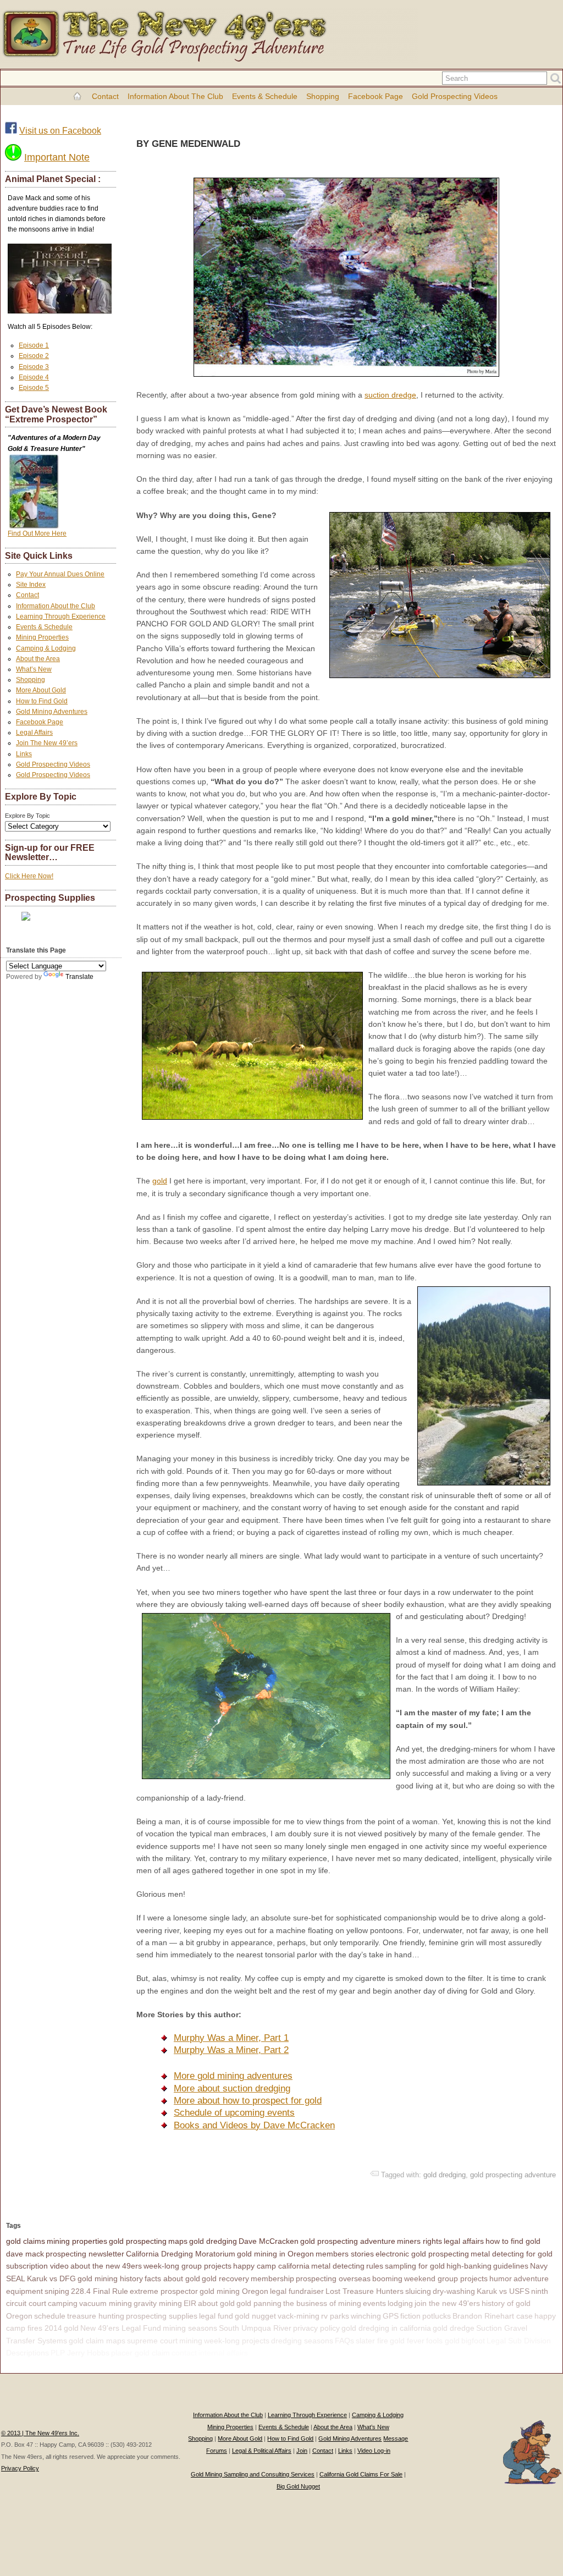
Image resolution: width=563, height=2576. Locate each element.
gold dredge (454, 2328)
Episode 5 (34, 388)
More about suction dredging (232, 2088)
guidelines (511, 2266)
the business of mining (322, 2303)
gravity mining (158, 2303)
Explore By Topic (27, 816)
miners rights (420, 2241)
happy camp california (271, 2266)
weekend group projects (446, 2278)
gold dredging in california (386, 2328)
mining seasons (190, 2328)
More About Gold (41, 690)
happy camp (271, 2353)
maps (178, 2241)
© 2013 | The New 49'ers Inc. (40, 2433)
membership (272, 2278)
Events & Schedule (265, 96)
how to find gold (513, 2241)
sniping (57, 2291)
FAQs (344, 2341)
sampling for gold (415, 2266)
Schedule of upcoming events (234, 2113)
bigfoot (473, 2341)
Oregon (19, 2316)
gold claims (26, 2241)
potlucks (437, 2316)
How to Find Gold (42, 701)
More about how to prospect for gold (248, 2101)
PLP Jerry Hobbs (80, 2353)
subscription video (37, 2266)
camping (63, 2303)
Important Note (57, 157)
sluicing (418, 2291)
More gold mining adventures (233, 2076)
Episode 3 (34, 367)
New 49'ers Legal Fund (121, 2328)
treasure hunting (96, 2316)
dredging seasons (302, 2341)
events (374, 2303)
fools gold (443, 2341)
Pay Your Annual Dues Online (60, 574)
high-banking (469, 2266)
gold (160, 1181)
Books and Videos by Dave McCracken (254, 2125)
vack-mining (299, 2316)
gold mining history (110, 2278)
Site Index (31, 585)
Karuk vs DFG (51, 2278)
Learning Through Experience (61, 617)
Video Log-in (374, 2451)
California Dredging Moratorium (181, 2254)
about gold (216, 2303)
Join (302, 2451)
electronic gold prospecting (422, 2254)
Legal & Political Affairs (262, 2451)
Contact (105, 96)
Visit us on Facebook (60, 131)
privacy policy (316, 2328)
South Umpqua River (255, 2328)
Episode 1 (34, 345)
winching (366, 2316)
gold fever (407, 2341)
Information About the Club (175, 96)
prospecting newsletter (85, 2254)
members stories (345, 2254)
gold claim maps (97, 2341)
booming (387, 2278)
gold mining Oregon (234, 2291)
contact (184, 2353)
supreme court (152, 2341)
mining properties (77, 2241)
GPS (391, 2316)
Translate (79, 977)
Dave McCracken (269, 2241)
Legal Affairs (34, 733)
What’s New (34, 669)
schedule (50, 2316)
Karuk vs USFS (503, 2291)
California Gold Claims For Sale (361, 2474)
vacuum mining (106, 2303)
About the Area (38, 659)
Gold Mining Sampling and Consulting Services (253, 2474)
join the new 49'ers (447, 2303)
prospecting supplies (162, 2316)
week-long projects (237, 2341)
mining (191, 2341)
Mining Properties (42, 637)
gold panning (259, 2303)
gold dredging (445, 2175)
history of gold (506, 2303)
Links (24, 754)
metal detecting (338, 2266)
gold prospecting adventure (513, 2175)
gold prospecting (138, 2241)
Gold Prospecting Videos (455, 96)
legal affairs (464, 2241)
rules (375, 2266)
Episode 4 (34, 377)
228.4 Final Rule (100, 2291)
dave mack (25, 2254)
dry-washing (454, 2291)
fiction (410, 2316)
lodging (400, 2303)
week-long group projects (187, 2266)
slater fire (372, 2341)
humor (501, 2278)
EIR (190, 2303)
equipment (24, 2291)
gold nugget (255, 2316)
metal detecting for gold (512, 2254)
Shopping (323, 96)
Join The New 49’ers (47, 743)
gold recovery (225, 2278)
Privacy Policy (20, 2468)
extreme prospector (164, 2291)
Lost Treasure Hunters (365, 2291)
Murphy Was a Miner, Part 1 (231, 2038)
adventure (531, 2278)
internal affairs (223, 2353)
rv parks (335, 2316)
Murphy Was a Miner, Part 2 (231, 2050)
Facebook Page (376, 96)
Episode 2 (34, 356)
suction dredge (390, 395)
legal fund (216, 2316)
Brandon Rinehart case (493, 2316)
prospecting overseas (333, 2278)
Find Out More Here (37, 533)
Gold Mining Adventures (52, 712)
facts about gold (172, 2278)
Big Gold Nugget (298, 2486)
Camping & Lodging (46, 648)
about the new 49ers (106, 2266)
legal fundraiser (297, 2291)
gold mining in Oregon (275, 2254)
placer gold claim (140, 2353)
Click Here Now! (29, 876)
